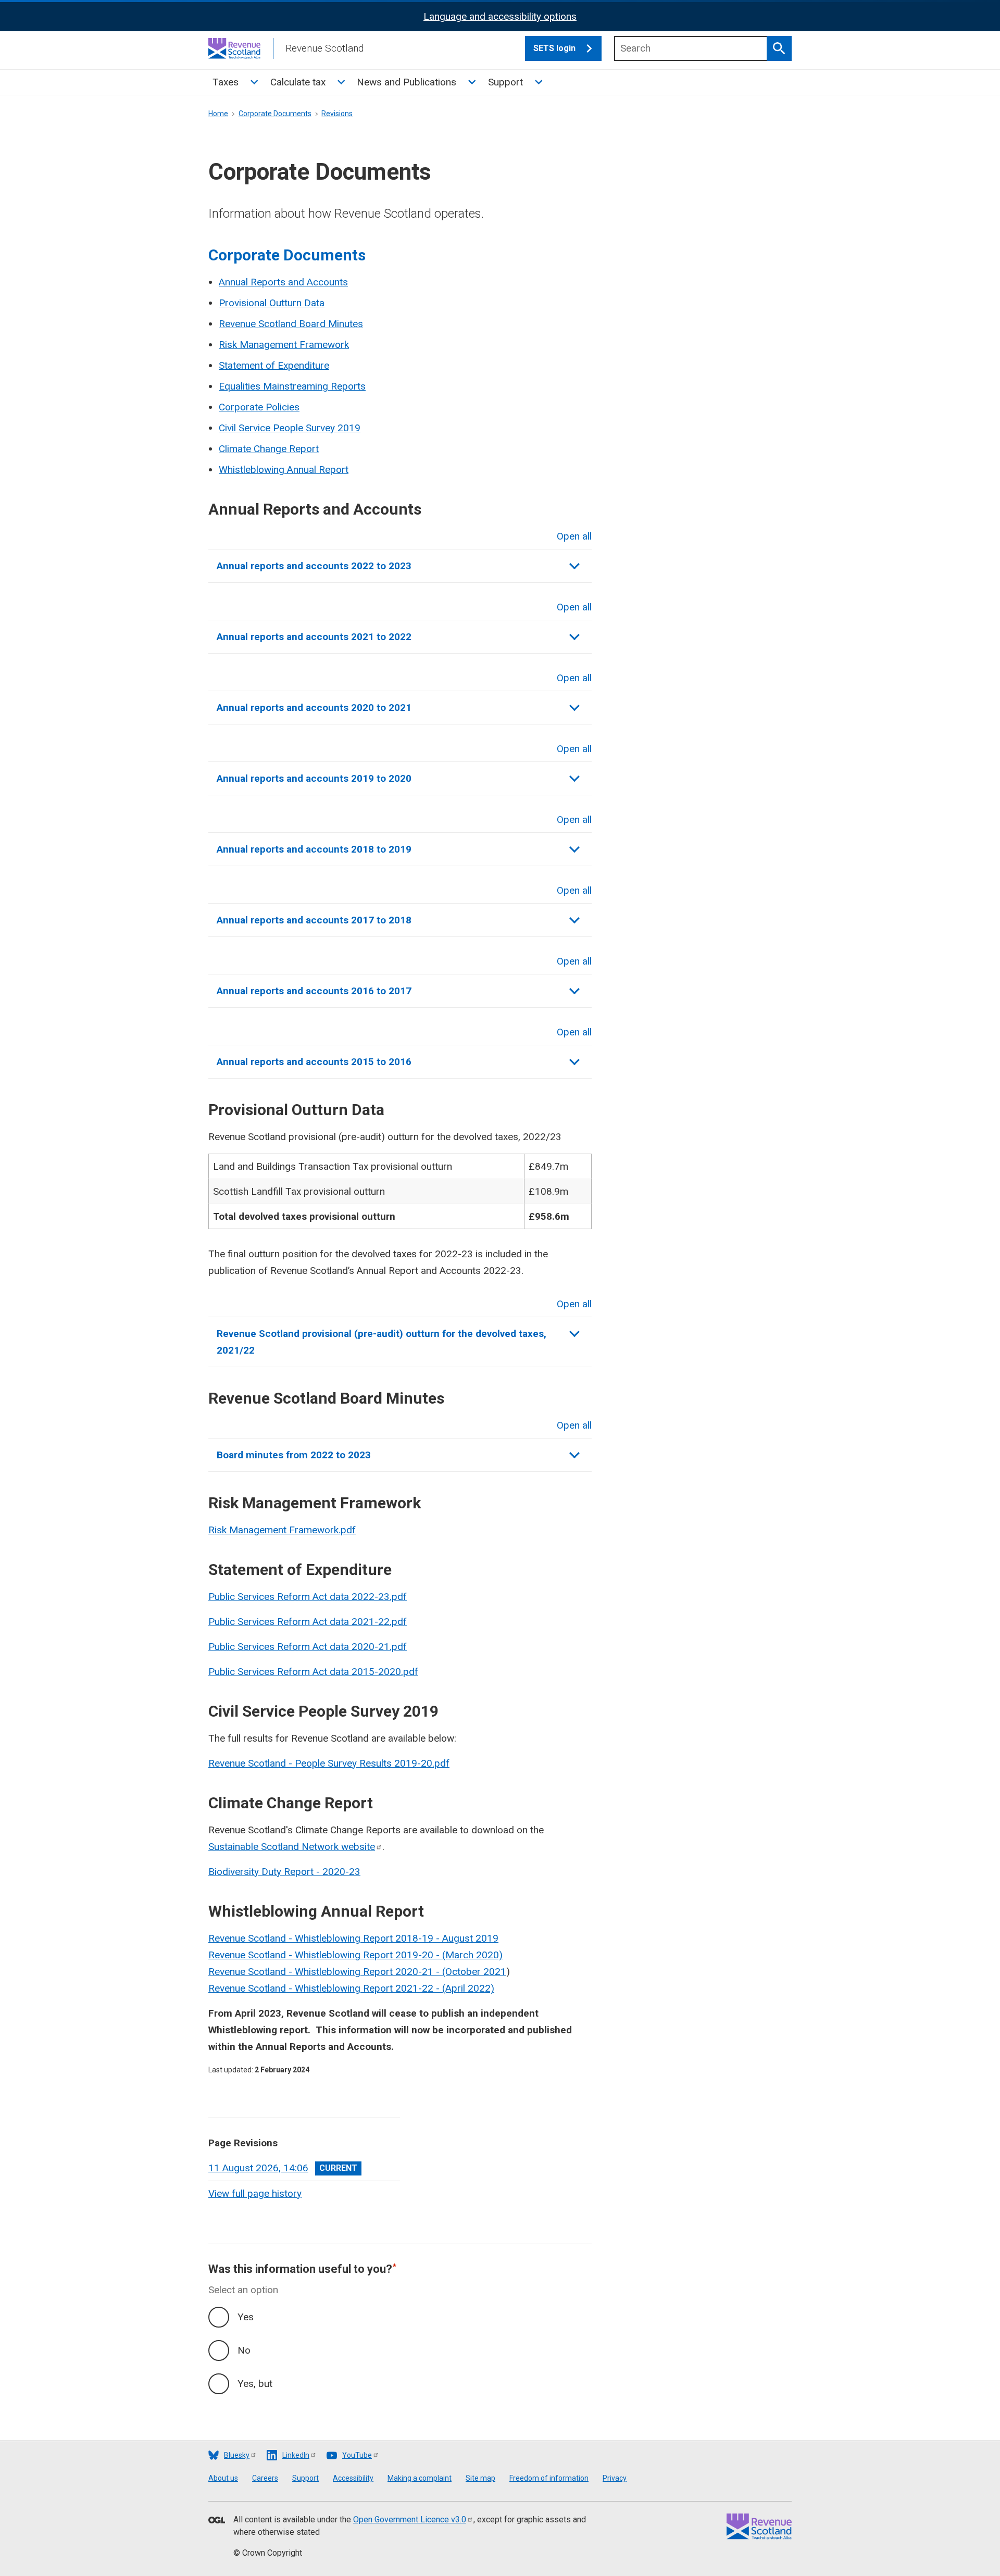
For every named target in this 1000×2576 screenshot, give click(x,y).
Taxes (226, 82)
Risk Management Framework (284, 345)
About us (223, 2478)
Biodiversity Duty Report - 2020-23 (284, 1872)
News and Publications (407, 82)
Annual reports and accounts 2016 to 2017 (314, 991)
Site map (480, 2478)
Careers (265, 2478)
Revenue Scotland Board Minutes (291, 324)
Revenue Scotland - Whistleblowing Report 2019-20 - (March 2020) (355, 1955)
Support (505, 82)
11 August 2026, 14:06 (258, 2168)
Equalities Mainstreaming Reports (292, 386)
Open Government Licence (410, 2519)
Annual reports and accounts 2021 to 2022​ (314, 637)
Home (218, 114)
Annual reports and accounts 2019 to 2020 (314, 778)
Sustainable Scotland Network (292, 1847)
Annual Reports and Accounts (283, 282)
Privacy (615, 2478)
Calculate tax (298, 82)
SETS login (554, 48)
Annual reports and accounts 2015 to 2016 (314, 1062)
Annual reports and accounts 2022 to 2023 (314, 566)
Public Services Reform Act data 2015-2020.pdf (313, 1672)
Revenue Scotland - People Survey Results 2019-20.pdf (329, 1763)
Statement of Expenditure (274, 365)
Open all (574, 536)
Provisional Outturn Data (272, 303)
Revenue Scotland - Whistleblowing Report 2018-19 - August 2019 (353, 1938)
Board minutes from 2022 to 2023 (294, 1455)
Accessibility (353, 2478)
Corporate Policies (259, 407)
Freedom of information (549, 2478)
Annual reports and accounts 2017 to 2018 (314, 920)
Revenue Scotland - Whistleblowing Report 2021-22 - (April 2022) (351, 1988)
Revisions (337, 114)
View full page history (255, 2193)
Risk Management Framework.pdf (282, 1530)
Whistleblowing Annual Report (284, 470)
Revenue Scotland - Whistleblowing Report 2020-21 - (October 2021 (357, 1972)
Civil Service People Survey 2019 (290, 428)
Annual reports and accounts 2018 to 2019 (314, 849)
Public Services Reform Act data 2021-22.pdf (308, 1622)
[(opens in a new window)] (217, 2521)
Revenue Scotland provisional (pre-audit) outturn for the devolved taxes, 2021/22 (382, 1342)
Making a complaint (420, 2478)
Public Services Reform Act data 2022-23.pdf (308, 1597)
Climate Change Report (269, 449)
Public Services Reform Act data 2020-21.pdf (308, 1647)
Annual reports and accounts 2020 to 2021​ (314, 708)
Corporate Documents (275, 114)
